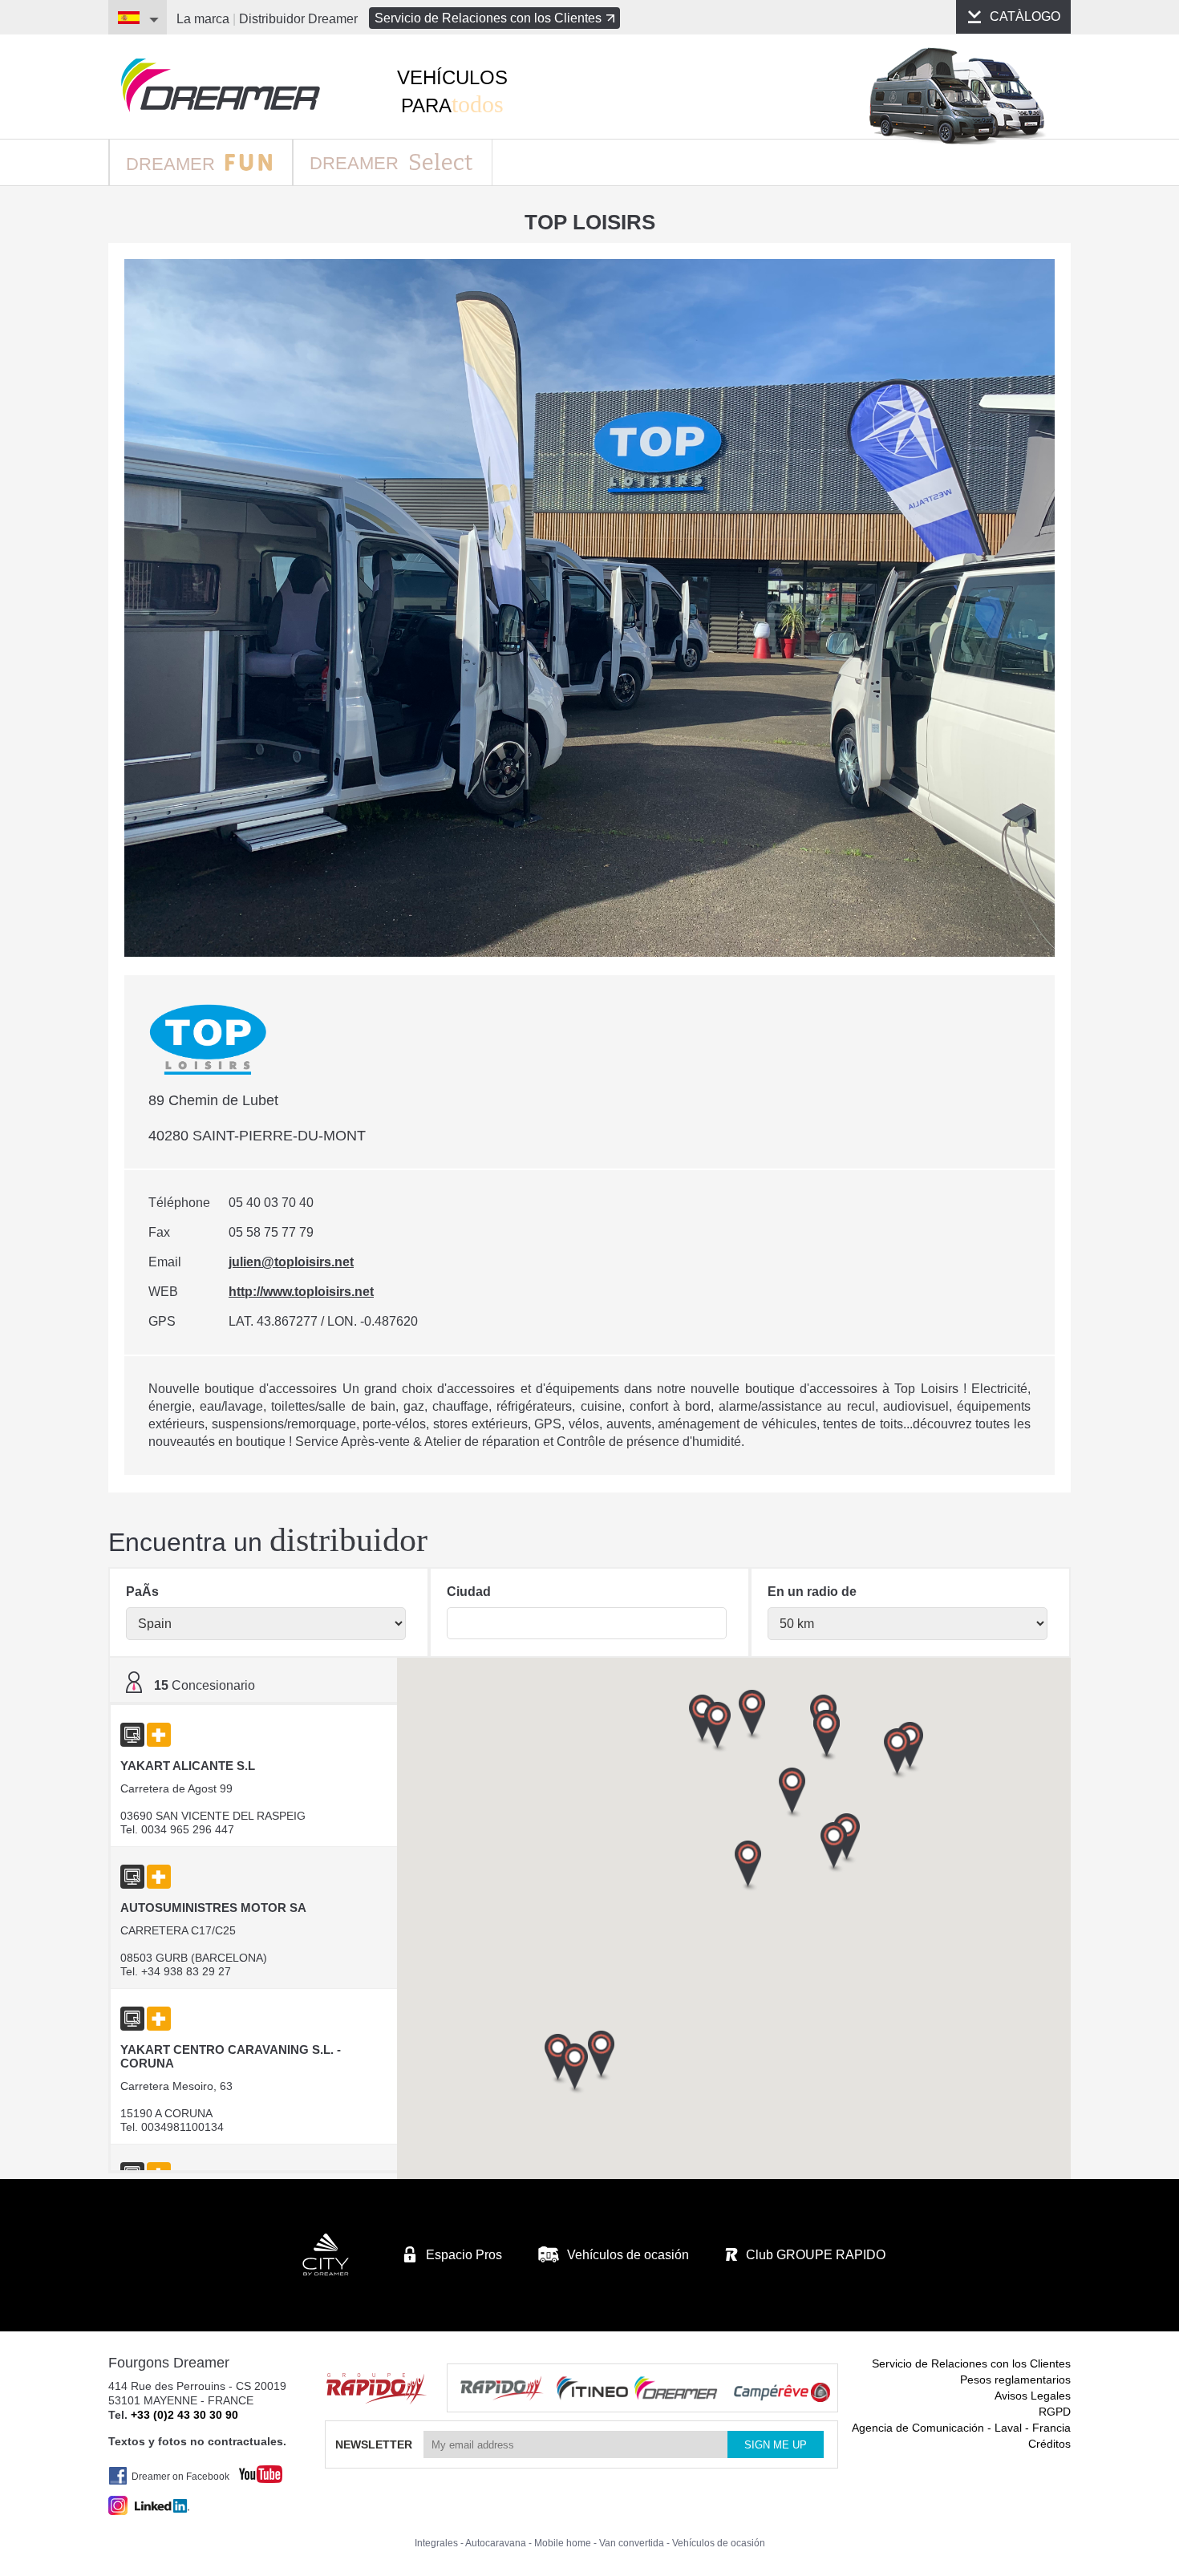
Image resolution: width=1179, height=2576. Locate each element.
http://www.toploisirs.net (301, 1292)
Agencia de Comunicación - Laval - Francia (961, 2428)
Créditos (1049, 2444)
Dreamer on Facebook (180, 2477)
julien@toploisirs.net (291, 1262)
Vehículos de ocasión (719, 2543)
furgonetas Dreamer (221, 85)
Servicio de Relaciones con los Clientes (488, 18)
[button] (897, 1754)
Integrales (436, 2543)
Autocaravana (496, 2543)
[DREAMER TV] (253, 2470)
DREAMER (173, 164)
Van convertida (632, 2543)
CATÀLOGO (1025, 16)
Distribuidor (298, 19)
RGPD (1055, 2412)
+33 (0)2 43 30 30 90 (184, 2415)
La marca (203, 19)
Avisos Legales (1033, 2396)
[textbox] (587, 1623)
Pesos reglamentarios (1015, 2380)
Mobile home (563, 2543)
